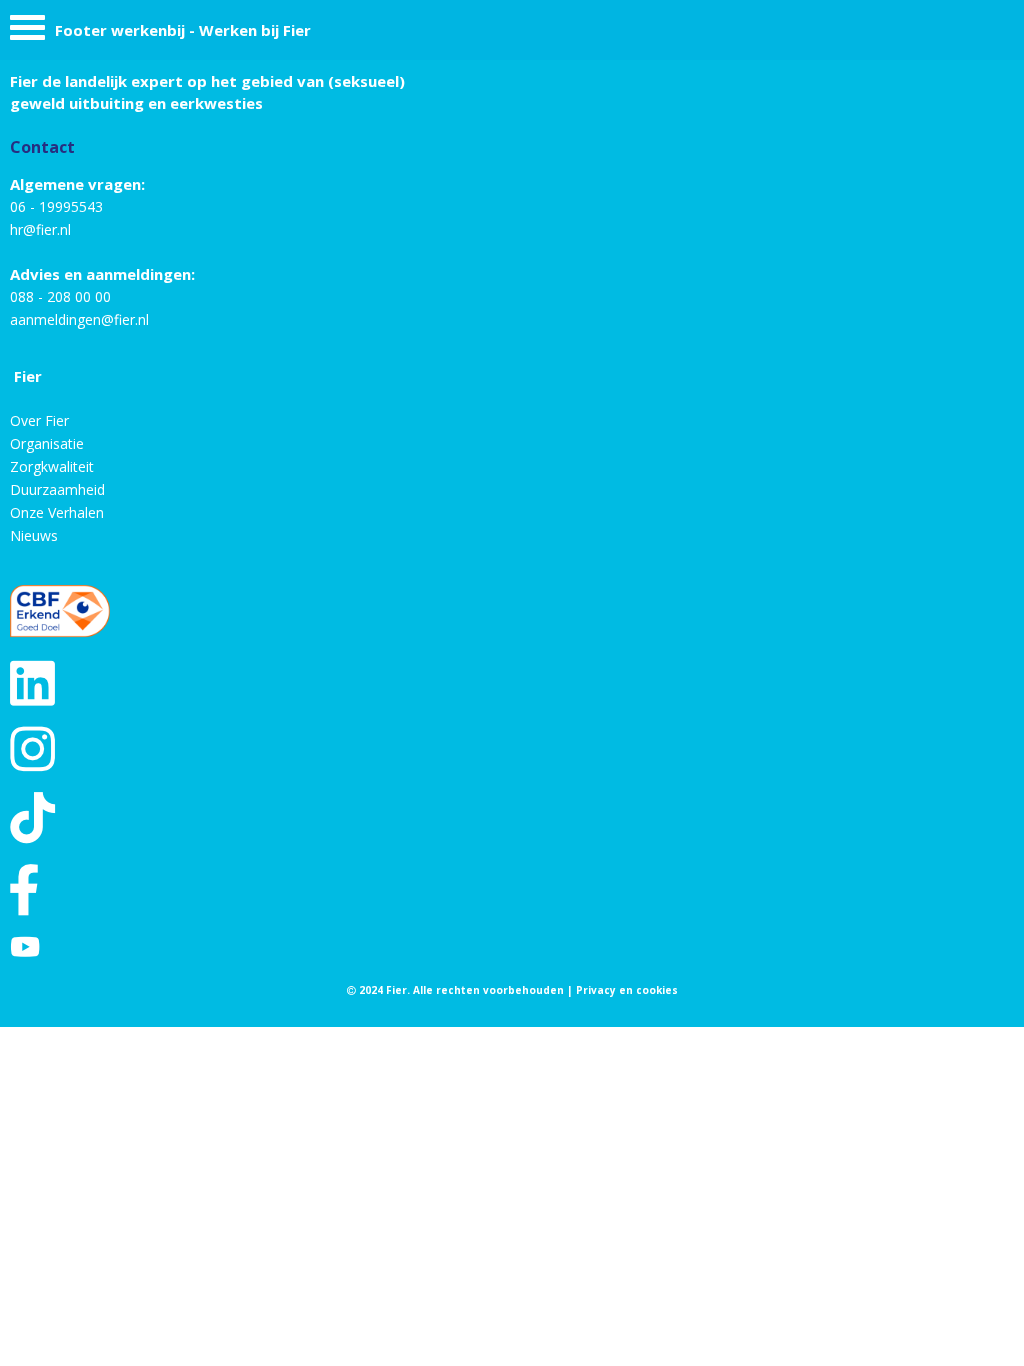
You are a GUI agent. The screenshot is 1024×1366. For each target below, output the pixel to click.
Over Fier (39, 420)
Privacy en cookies (627, 990)
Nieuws (34, 535)
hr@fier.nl (40, 229)
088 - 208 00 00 (60, 296)
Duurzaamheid (57, 489)
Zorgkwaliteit (52, 466)
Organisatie (47, 443)
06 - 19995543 (56, 206)
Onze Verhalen (57, 512)
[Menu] (27, 32)
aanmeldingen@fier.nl (79, 319)
